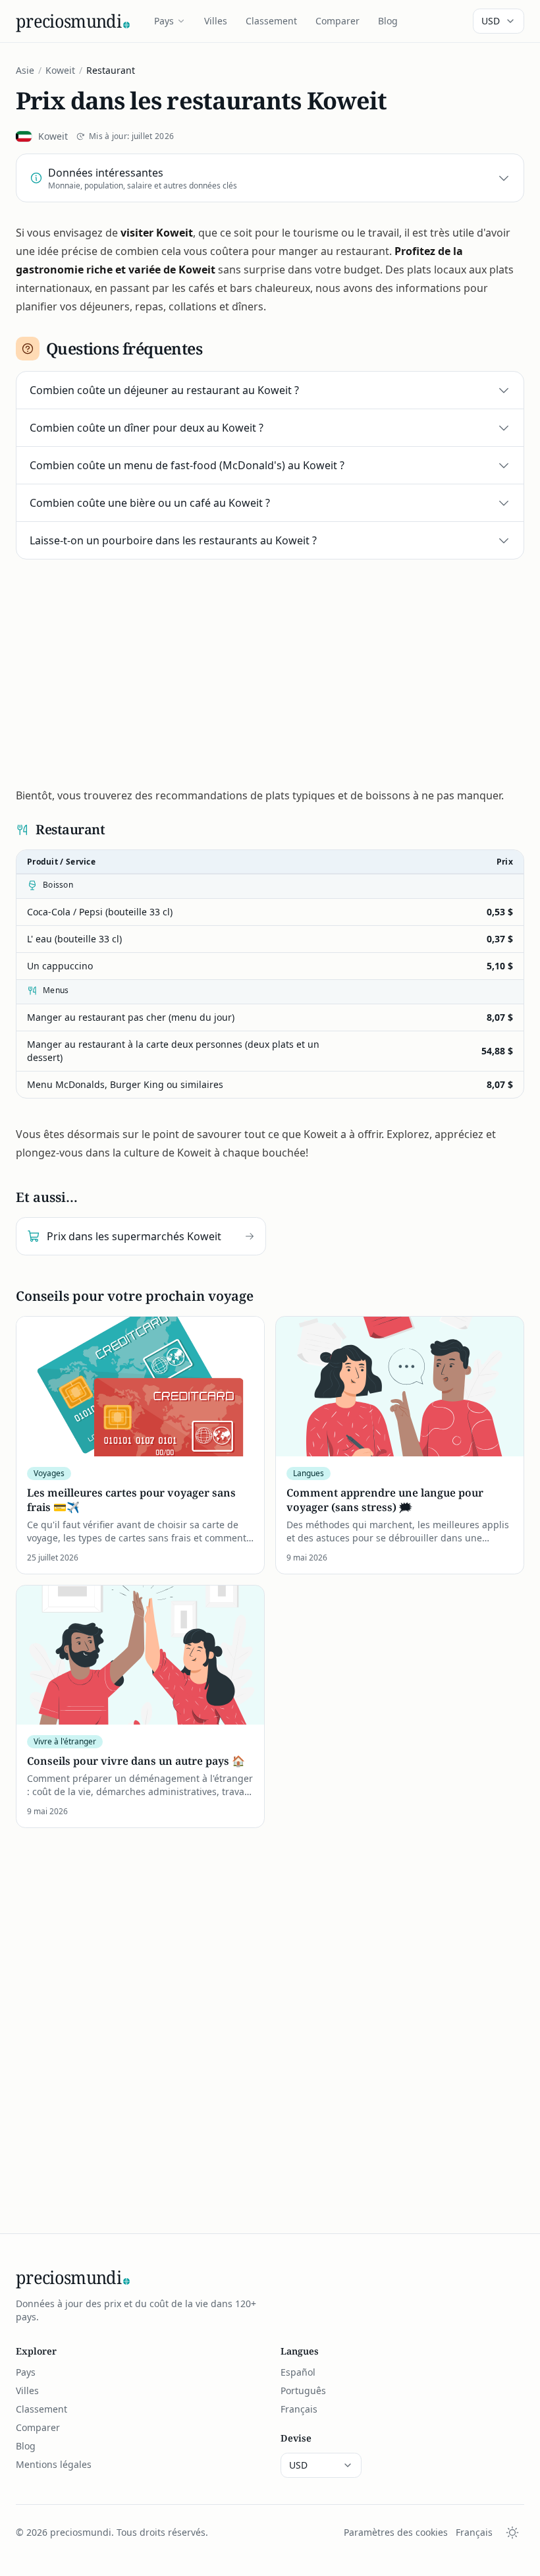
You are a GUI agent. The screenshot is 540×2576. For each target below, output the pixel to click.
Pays (164, 21)
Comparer (337, 21)
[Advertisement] (270, 668)
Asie (25, 70)
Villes (216, 21)
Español (298, 2372)
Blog (388, 21)
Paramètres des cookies (396, 2532)
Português (303, 2390)
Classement (271, 21)
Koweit (60, 70)
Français (299, 2409)
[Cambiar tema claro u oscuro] (512, 2533)
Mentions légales (54, 2464)
